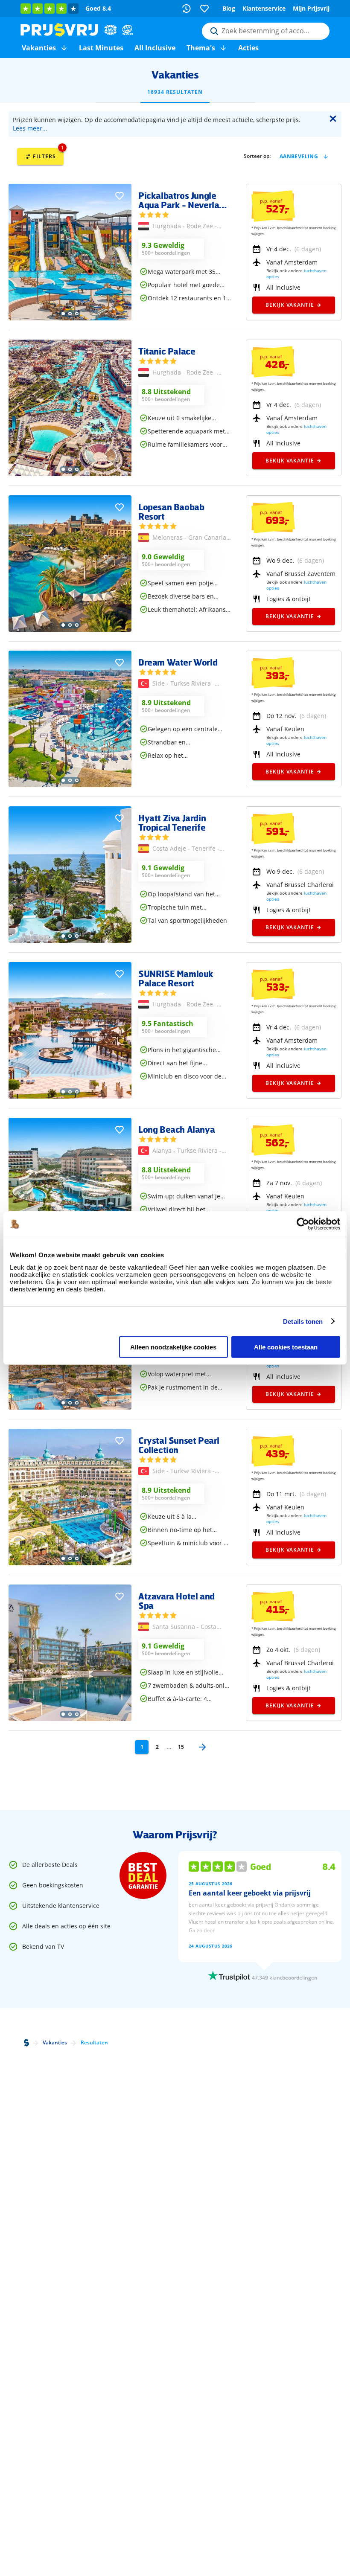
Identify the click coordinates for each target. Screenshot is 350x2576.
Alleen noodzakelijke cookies (173, 1347)
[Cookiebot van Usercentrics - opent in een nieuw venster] (303, 1224)
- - (185, 227)
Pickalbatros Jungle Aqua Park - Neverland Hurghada (184, 200)
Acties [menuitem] (248, 48)
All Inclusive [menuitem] (155, 48)
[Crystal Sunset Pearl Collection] (70, 1563)
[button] (64, 48)
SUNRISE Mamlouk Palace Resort (176, 978)
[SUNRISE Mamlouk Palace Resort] (70, 1096)
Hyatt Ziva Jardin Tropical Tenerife (172, 823)
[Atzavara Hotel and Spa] (70, 1719)
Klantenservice (264, 8)
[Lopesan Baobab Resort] (70, 629)
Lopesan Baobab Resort (171, 512)
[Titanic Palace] (70, 474)
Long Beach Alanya (176, 1129)
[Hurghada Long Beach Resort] (70, 1407)
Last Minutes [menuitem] (101, 48)
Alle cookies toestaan (286, 1347)
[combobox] (266, 31)
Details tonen (303, 1321)
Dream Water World (178, 662)
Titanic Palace (167, 351)
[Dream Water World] (70, 785)
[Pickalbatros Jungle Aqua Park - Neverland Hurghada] (70, 318)
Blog (229, 8)
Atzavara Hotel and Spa (176, 1601)
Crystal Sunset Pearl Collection (179, 1445)
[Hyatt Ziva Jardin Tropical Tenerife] (70, 941)
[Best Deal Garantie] (143, 1875)
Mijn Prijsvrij (311, 8)
